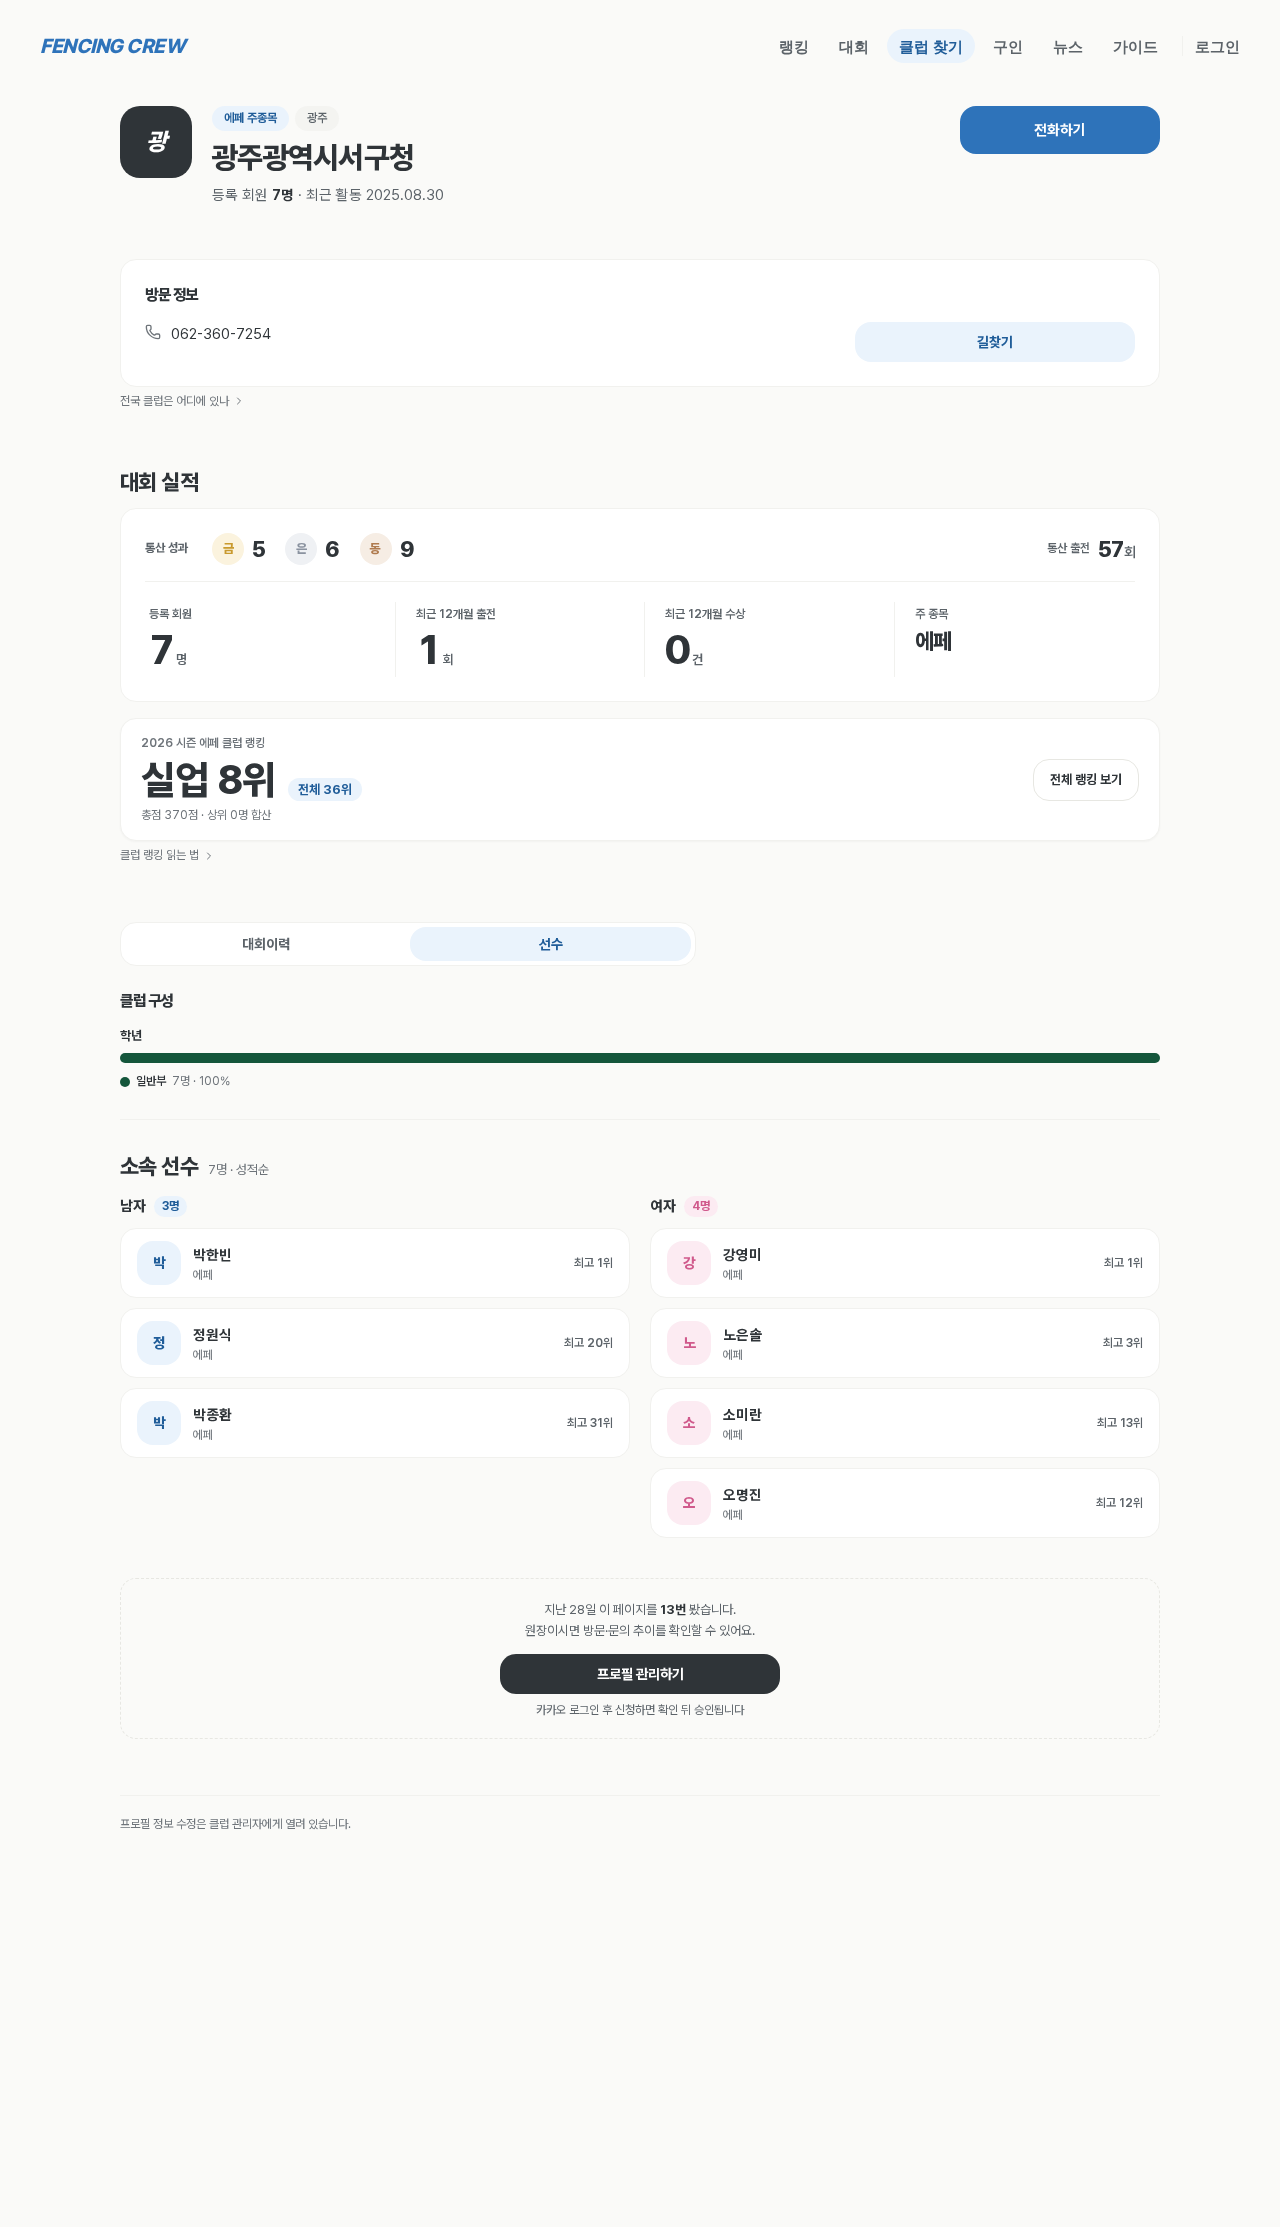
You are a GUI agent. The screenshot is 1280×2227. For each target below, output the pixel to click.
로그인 (1217, 46)
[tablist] (408, 944)
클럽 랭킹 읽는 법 (159, 855)
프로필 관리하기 (640, 1674)
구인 (1008, 46)
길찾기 (995, 342)
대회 (854, 46)
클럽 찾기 (931, 46)
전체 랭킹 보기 (1086, 779)
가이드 (1135, 46)
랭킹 (794, 46)
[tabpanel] (640, 1264)
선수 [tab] (551, 944)
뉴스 (1068, 46)
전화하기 (1060, 129)
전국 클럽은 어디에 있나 (174, 401)
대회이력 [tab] (266, 944)
